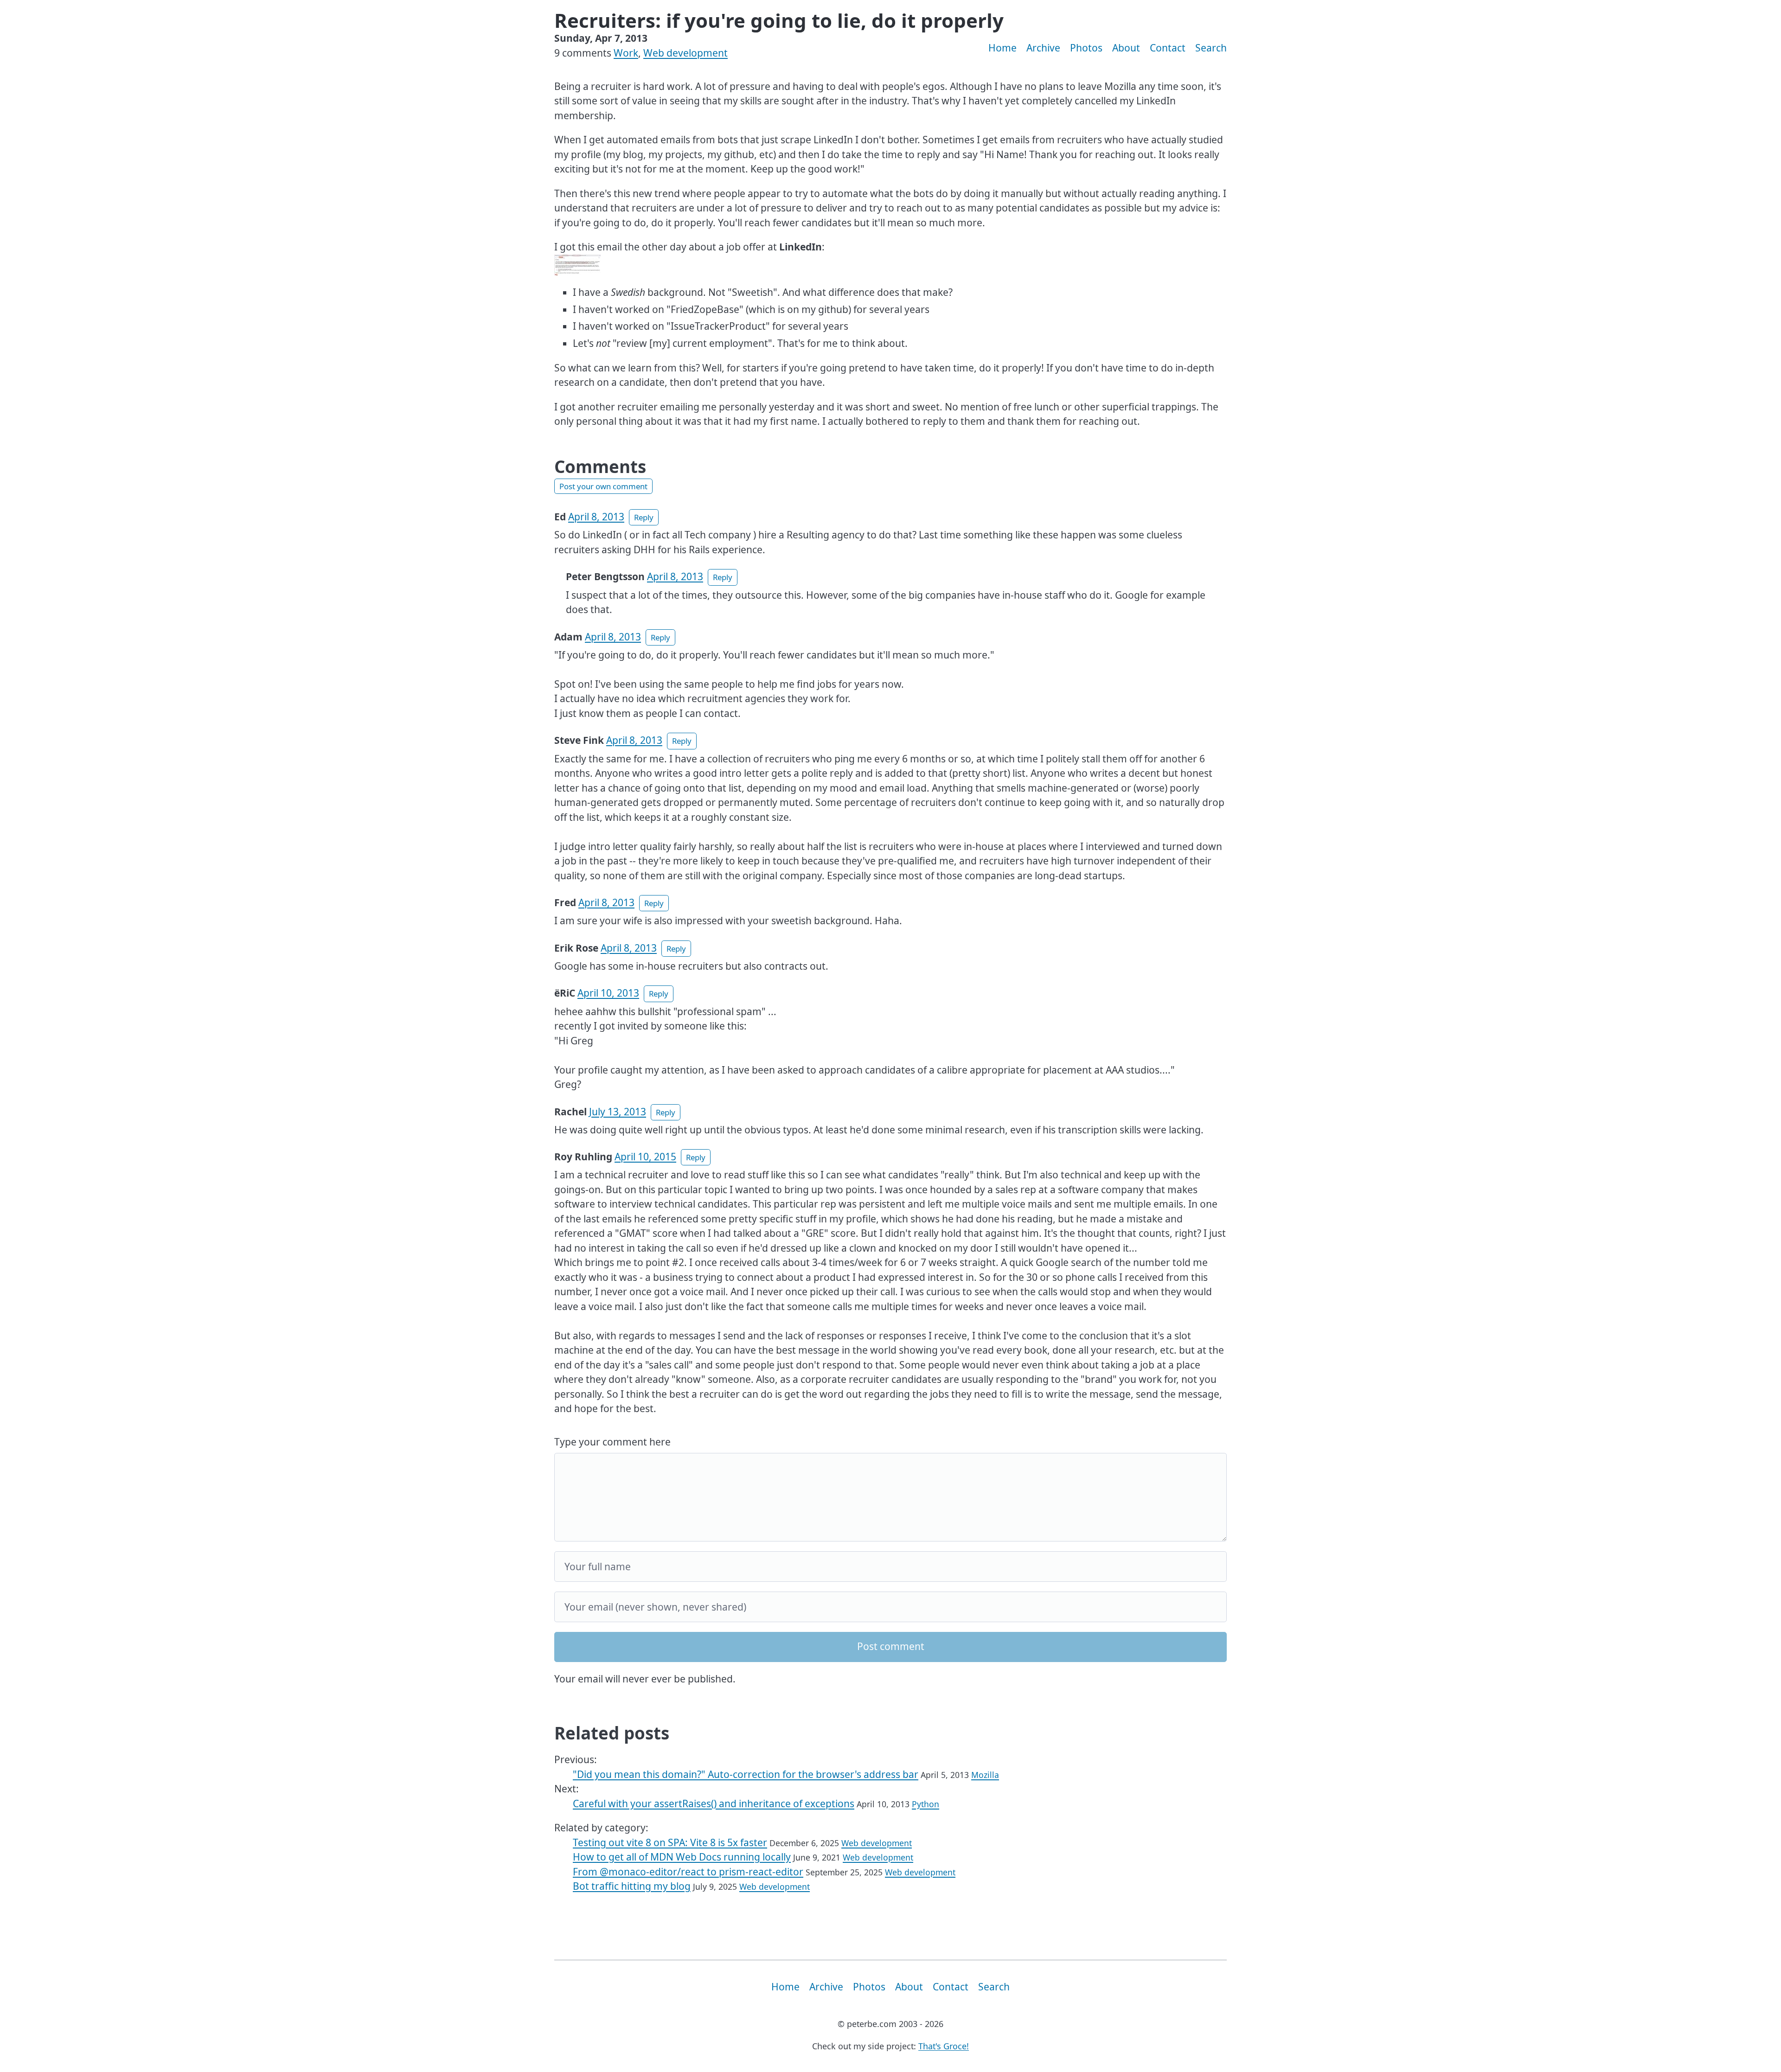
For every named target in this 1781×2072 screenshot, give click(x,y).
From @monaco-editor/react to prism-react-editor (688, 1872)
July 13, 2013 (618, 1112)
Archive (1043, 48)
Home (1003, 48)
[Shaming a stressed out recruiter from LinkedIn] (577, 264)
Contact (1168, 48)
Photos (1086, 48)
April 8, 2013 (596, 517)
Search (1211, 48)
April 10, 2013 (608, 993)
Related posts (612, 1733)
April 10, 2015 (645, 1157)
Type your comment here (612, 1442)
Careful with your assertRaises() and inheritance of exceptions (714, 1803)
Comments (600, 467)
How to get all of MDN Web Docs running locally (682, 1857)
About (1126, 48)
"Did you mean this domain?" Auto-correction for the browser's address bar (746, 1774)
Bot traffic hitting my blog (632, 1886)
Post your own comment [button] (603, 486)
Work (626, 53)
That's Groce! (944, 2046)
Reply (644, 517)
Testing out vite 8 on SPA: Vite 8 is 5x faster (670, 1842)
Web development (685, 53)
